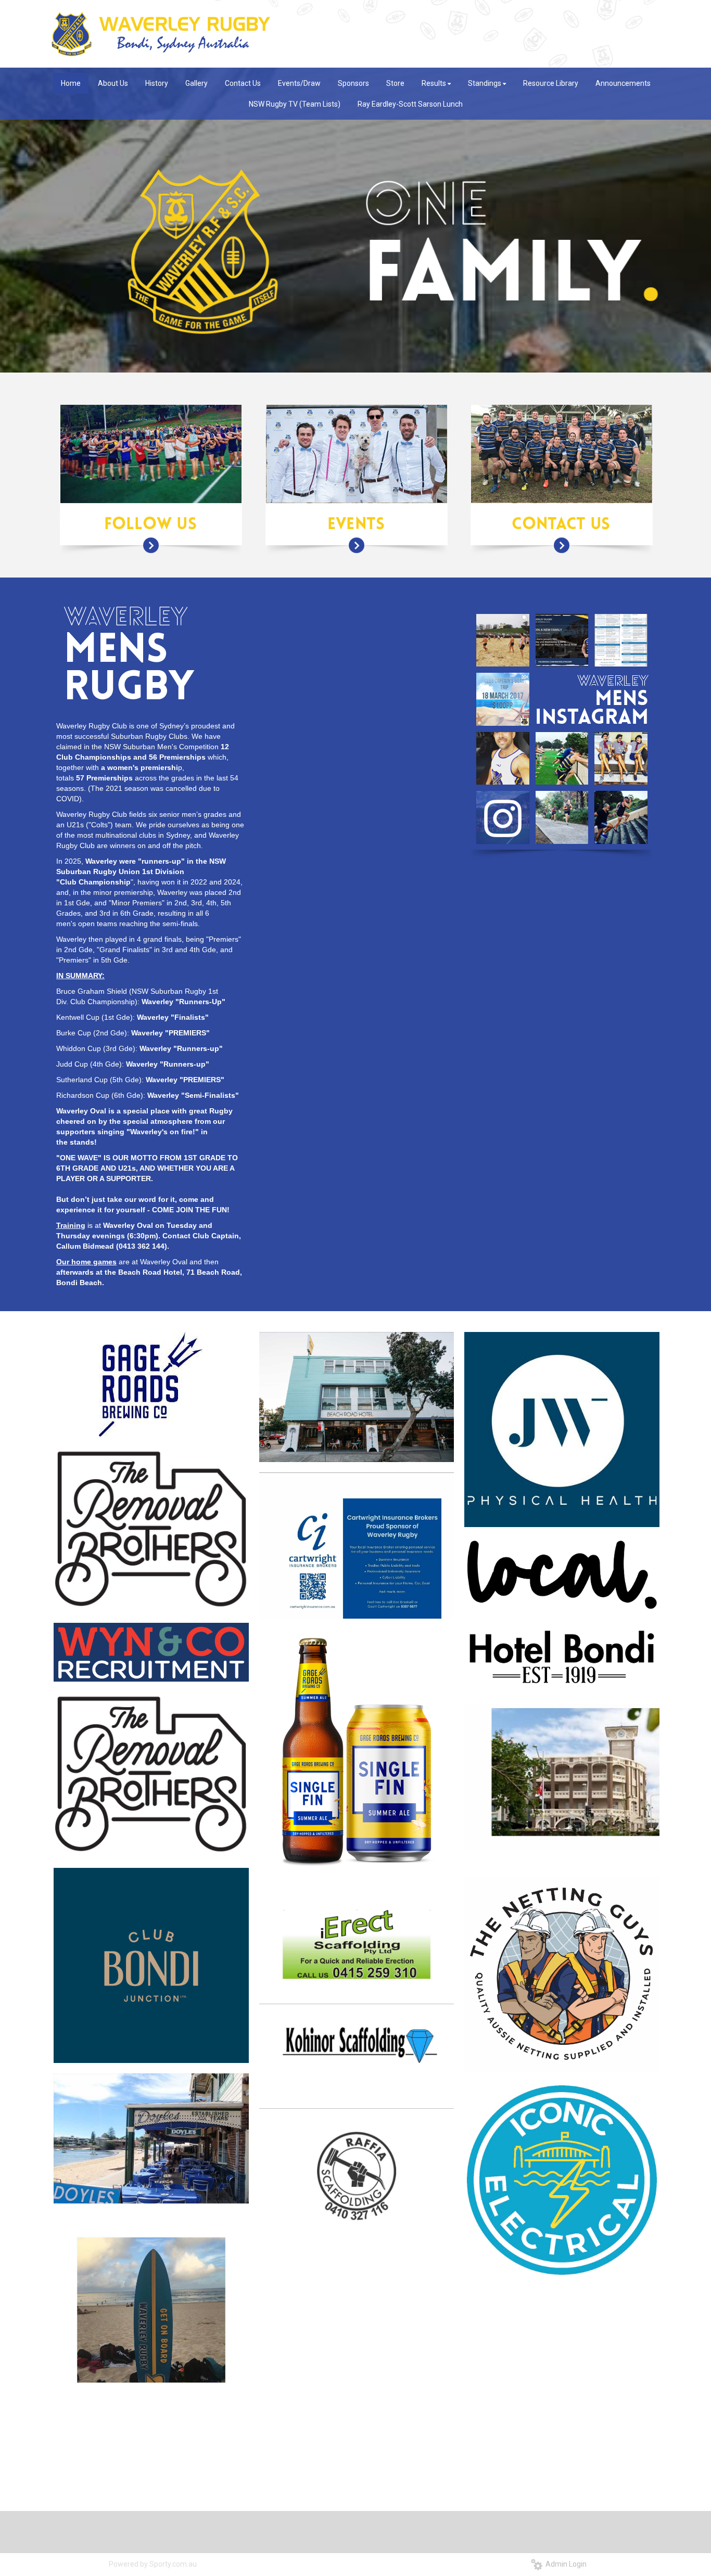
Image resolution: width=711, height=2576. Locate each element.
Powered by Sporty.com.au (153, 2564)
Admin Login (564, 2564)
